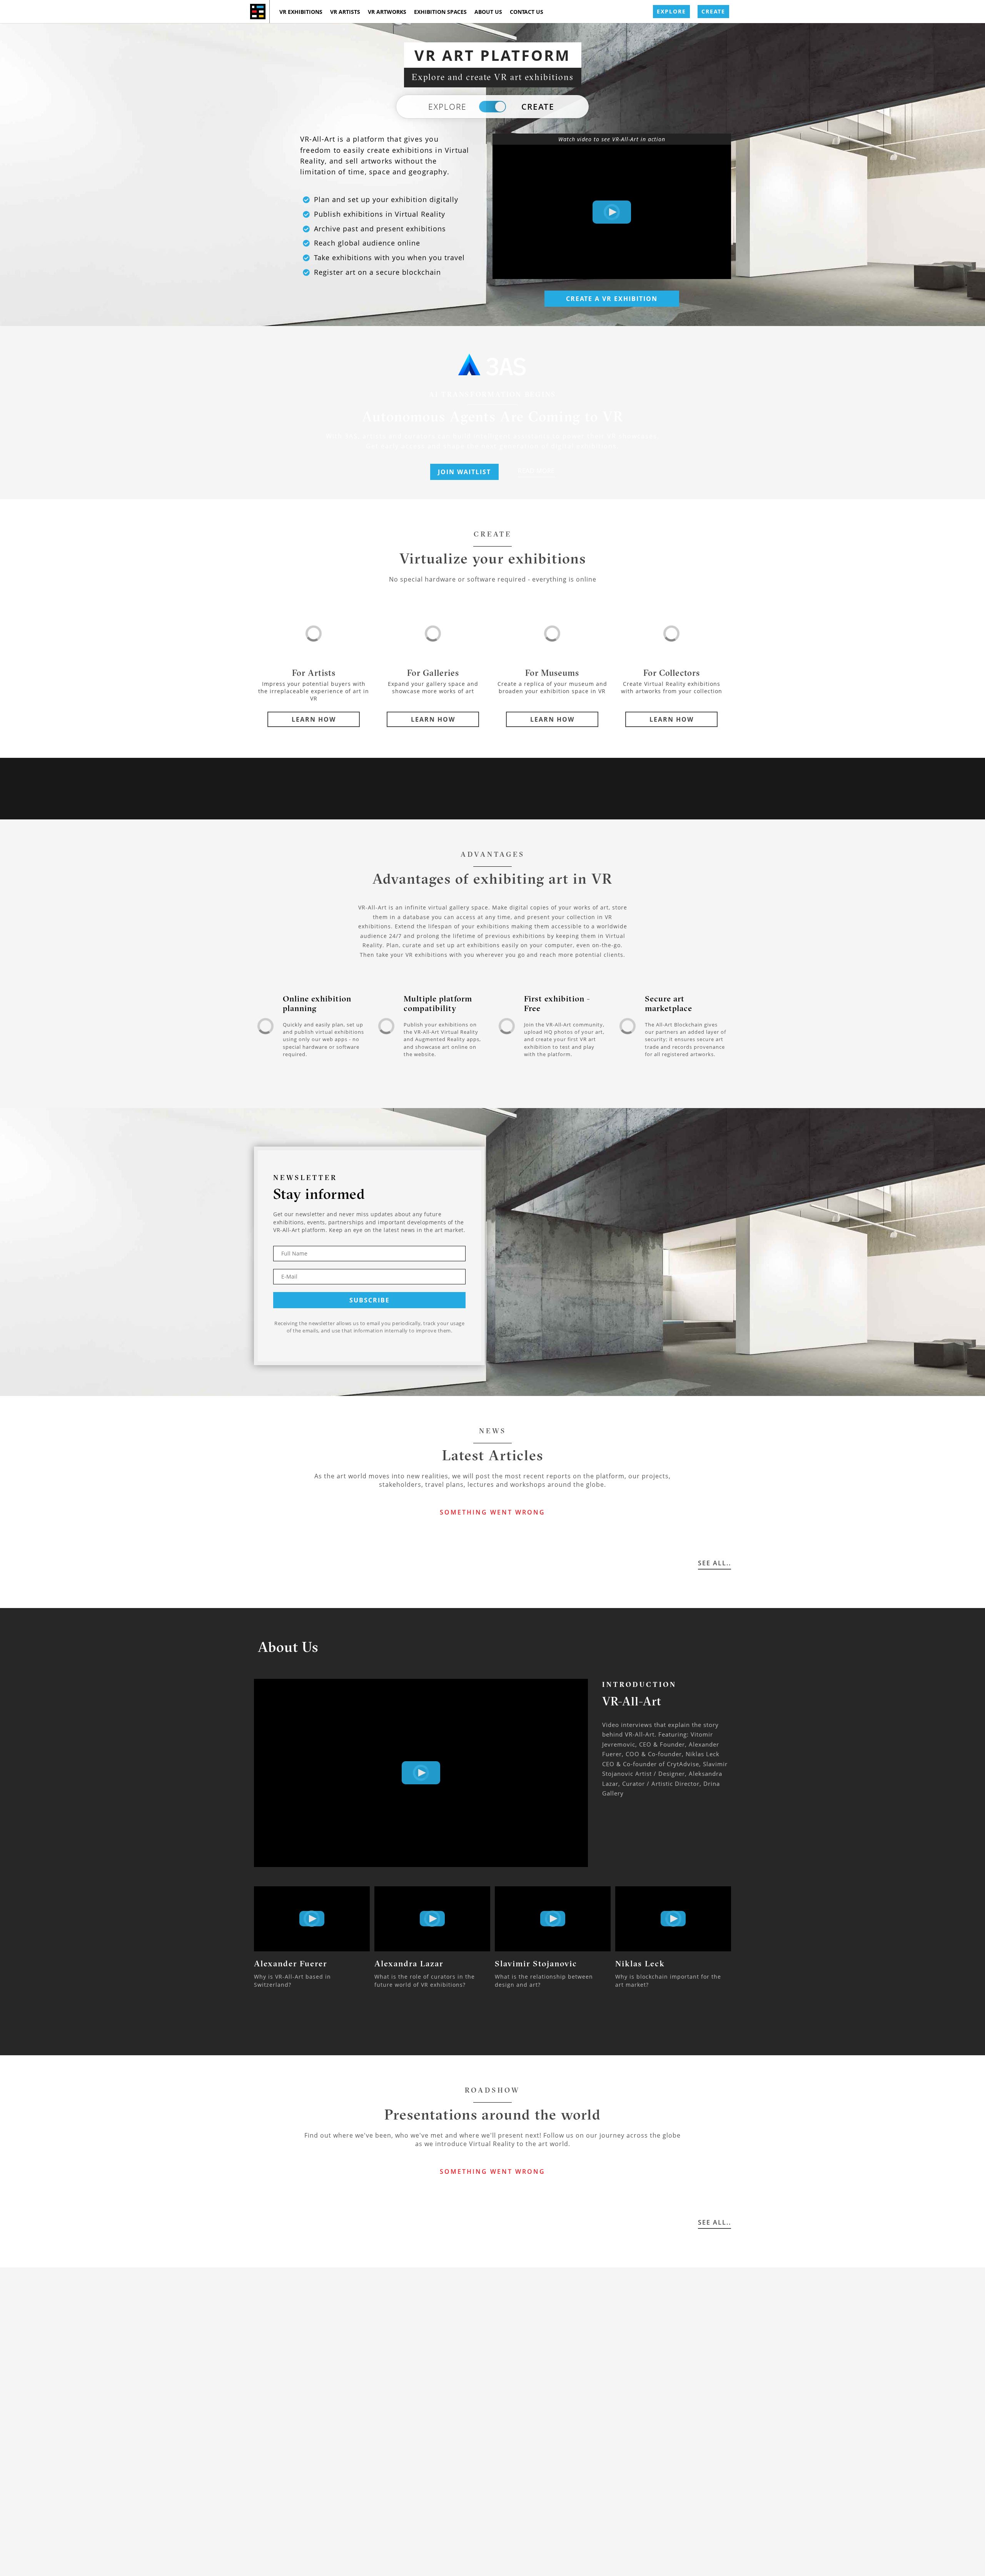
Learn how (314, 719)
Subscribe (370, 1300)
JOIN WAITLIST (464, 472)
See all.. (715, 1563)
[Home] (258, 12)
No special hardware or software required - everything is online (493, 579)
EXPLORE (671, 11)
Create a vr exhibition (612, 299)
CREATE (713, 11)
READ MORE (536, 471)
